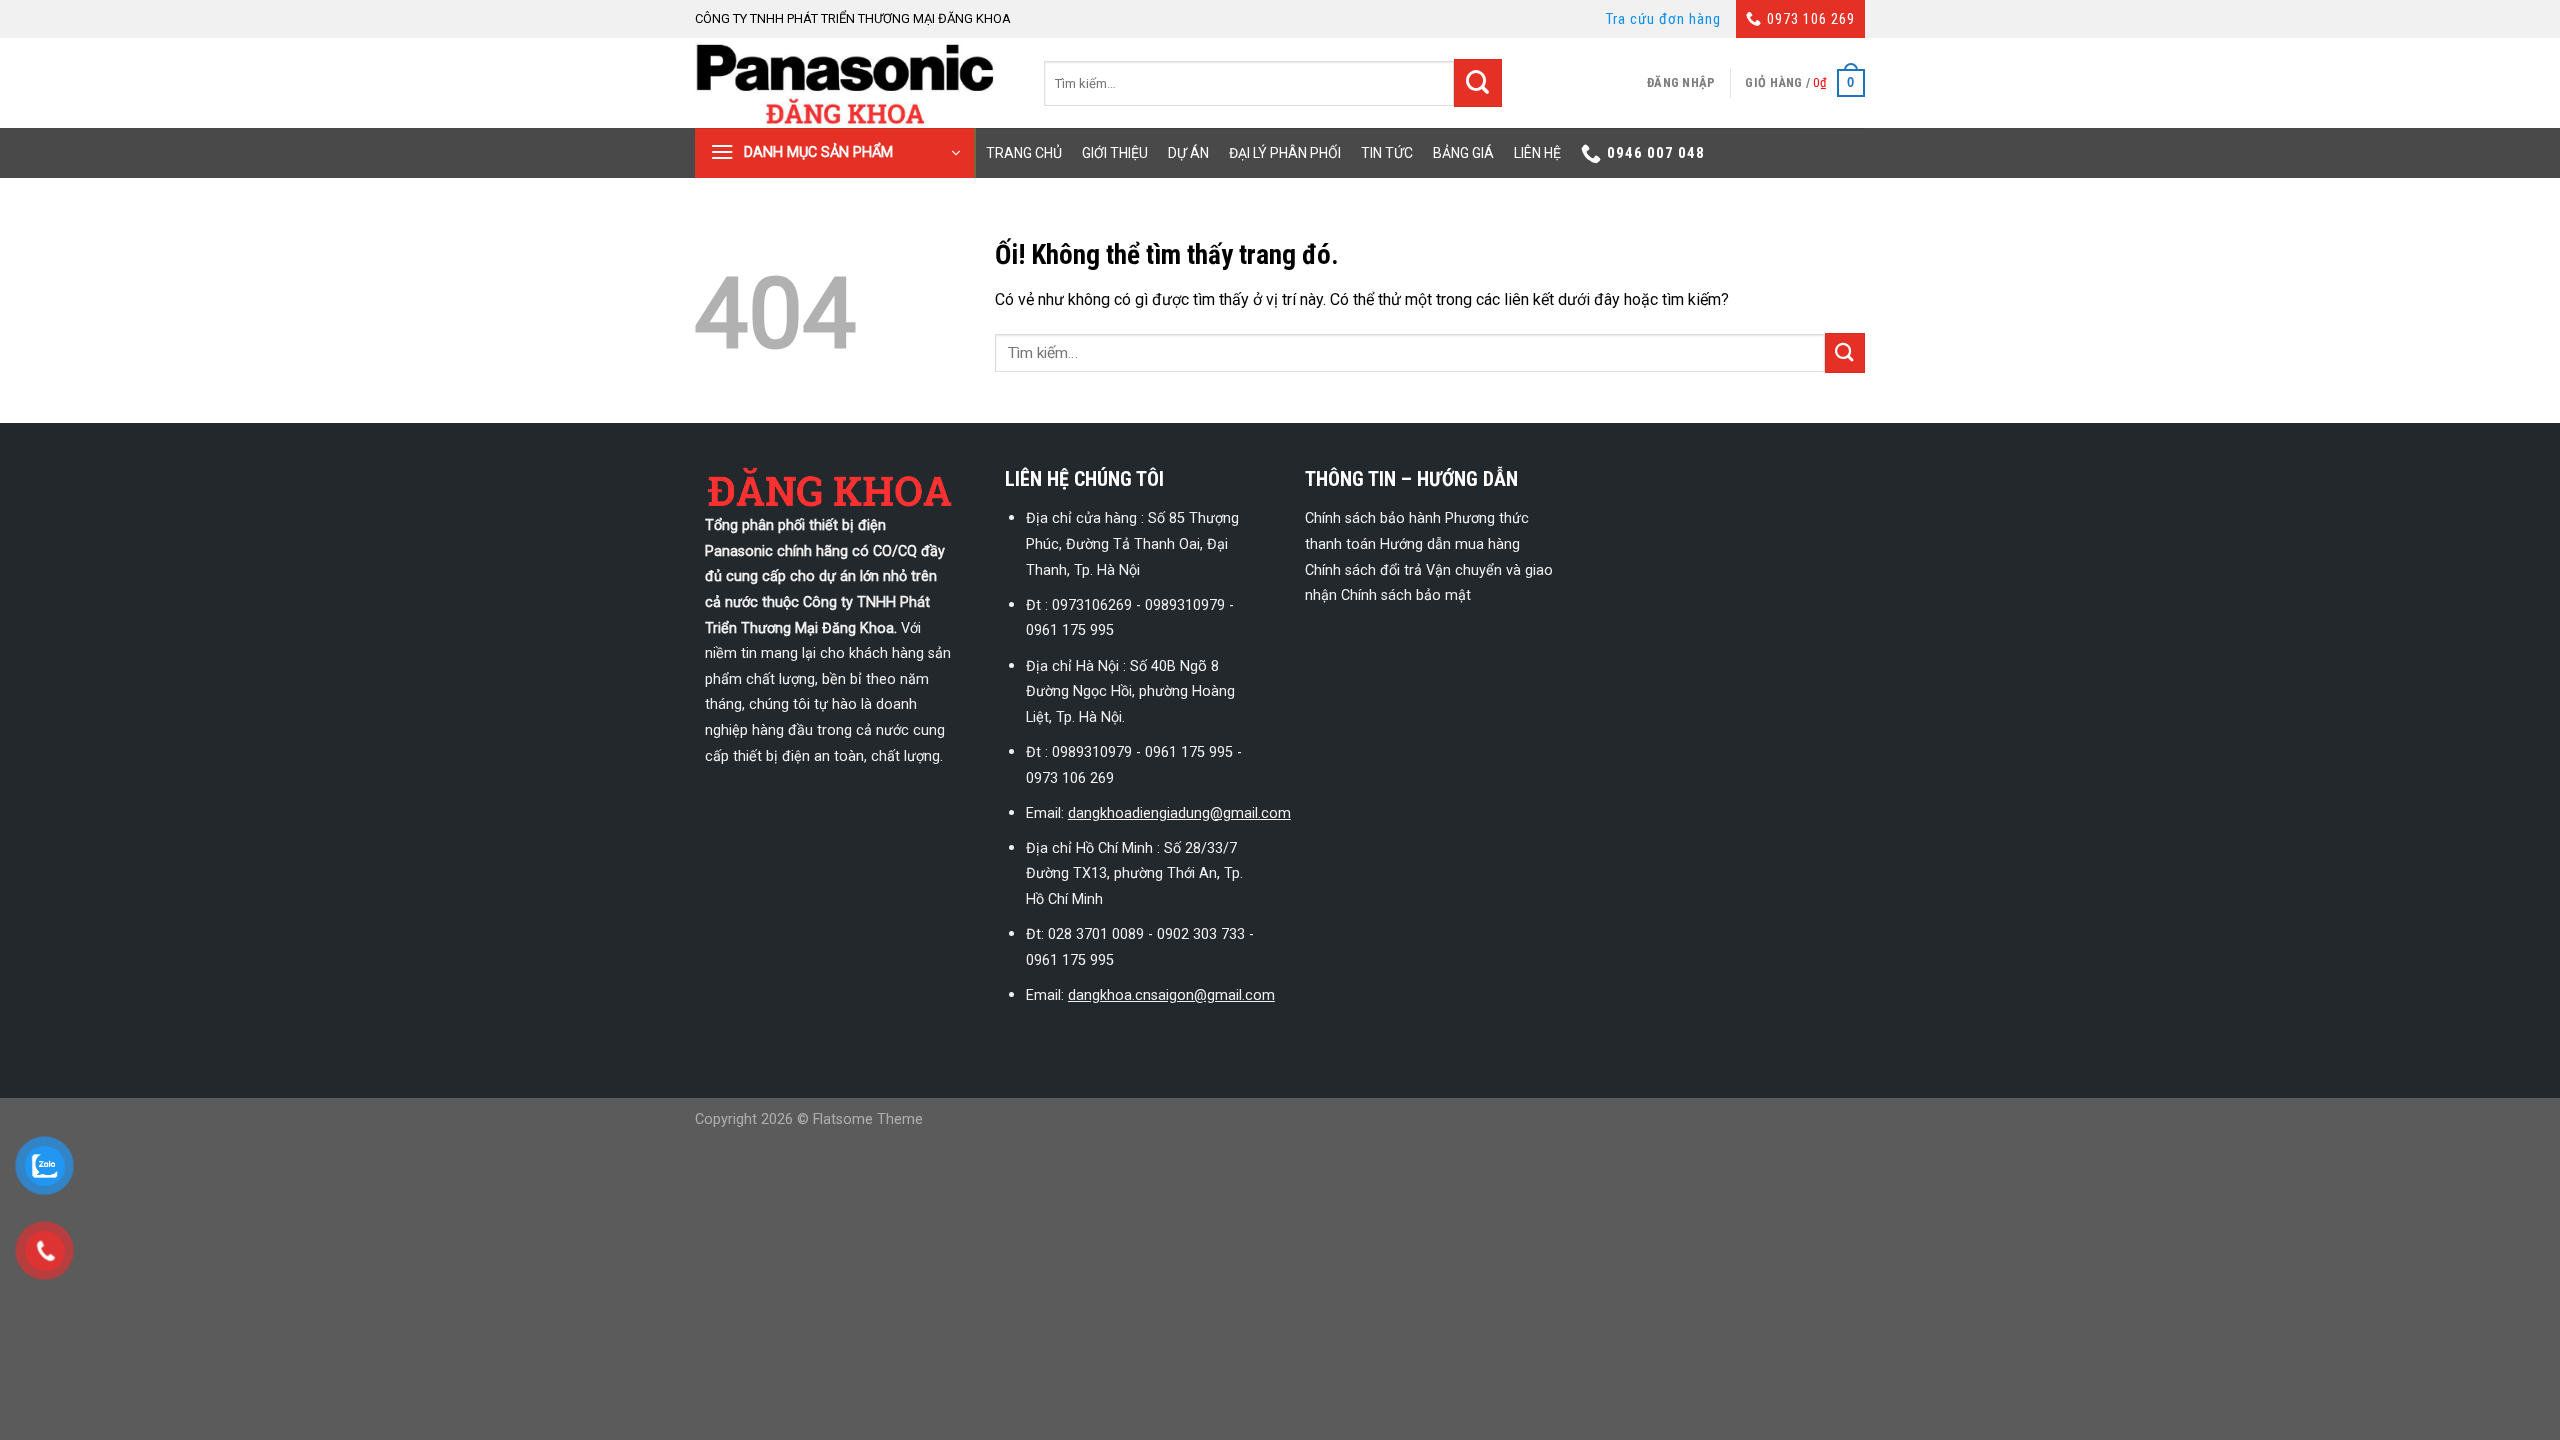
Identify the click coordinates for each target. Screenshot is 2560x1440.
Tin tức (1387, 153)
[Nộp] (1478, 83)
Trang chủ (1024, 153)
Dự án (1188, 153)
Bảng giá (1463, 153)
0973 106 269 (1811, 19)
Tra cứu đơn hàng (1663, 19)
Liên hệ (1537, 153)
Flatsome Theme (868, 1119)
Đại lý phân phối (1285, 153)
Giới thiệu (1115, 153)
